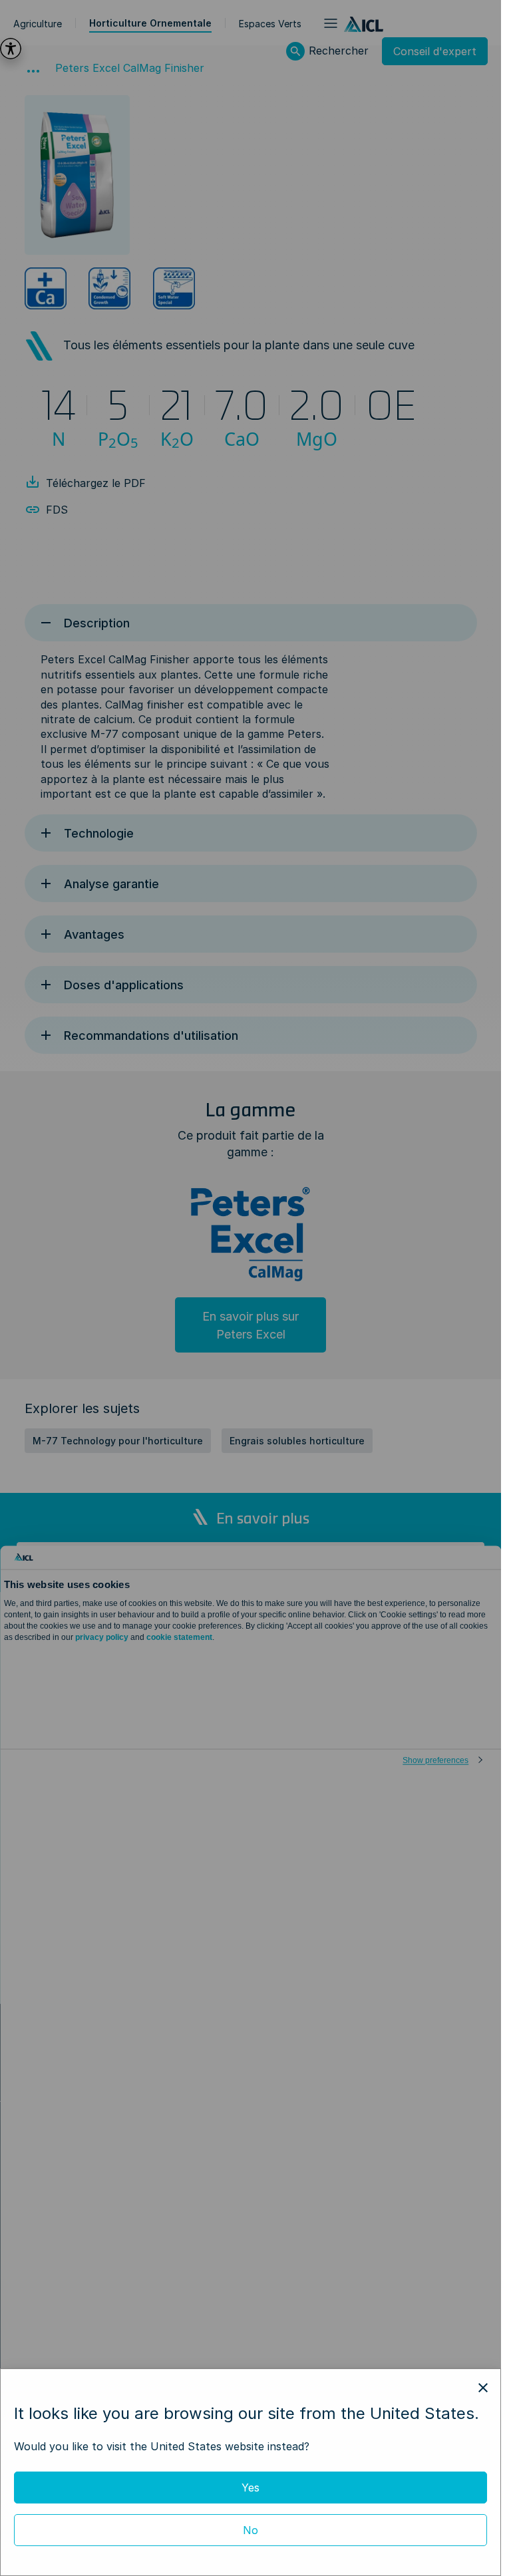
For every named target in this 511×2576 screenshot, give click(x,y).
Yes (251, 2488)
